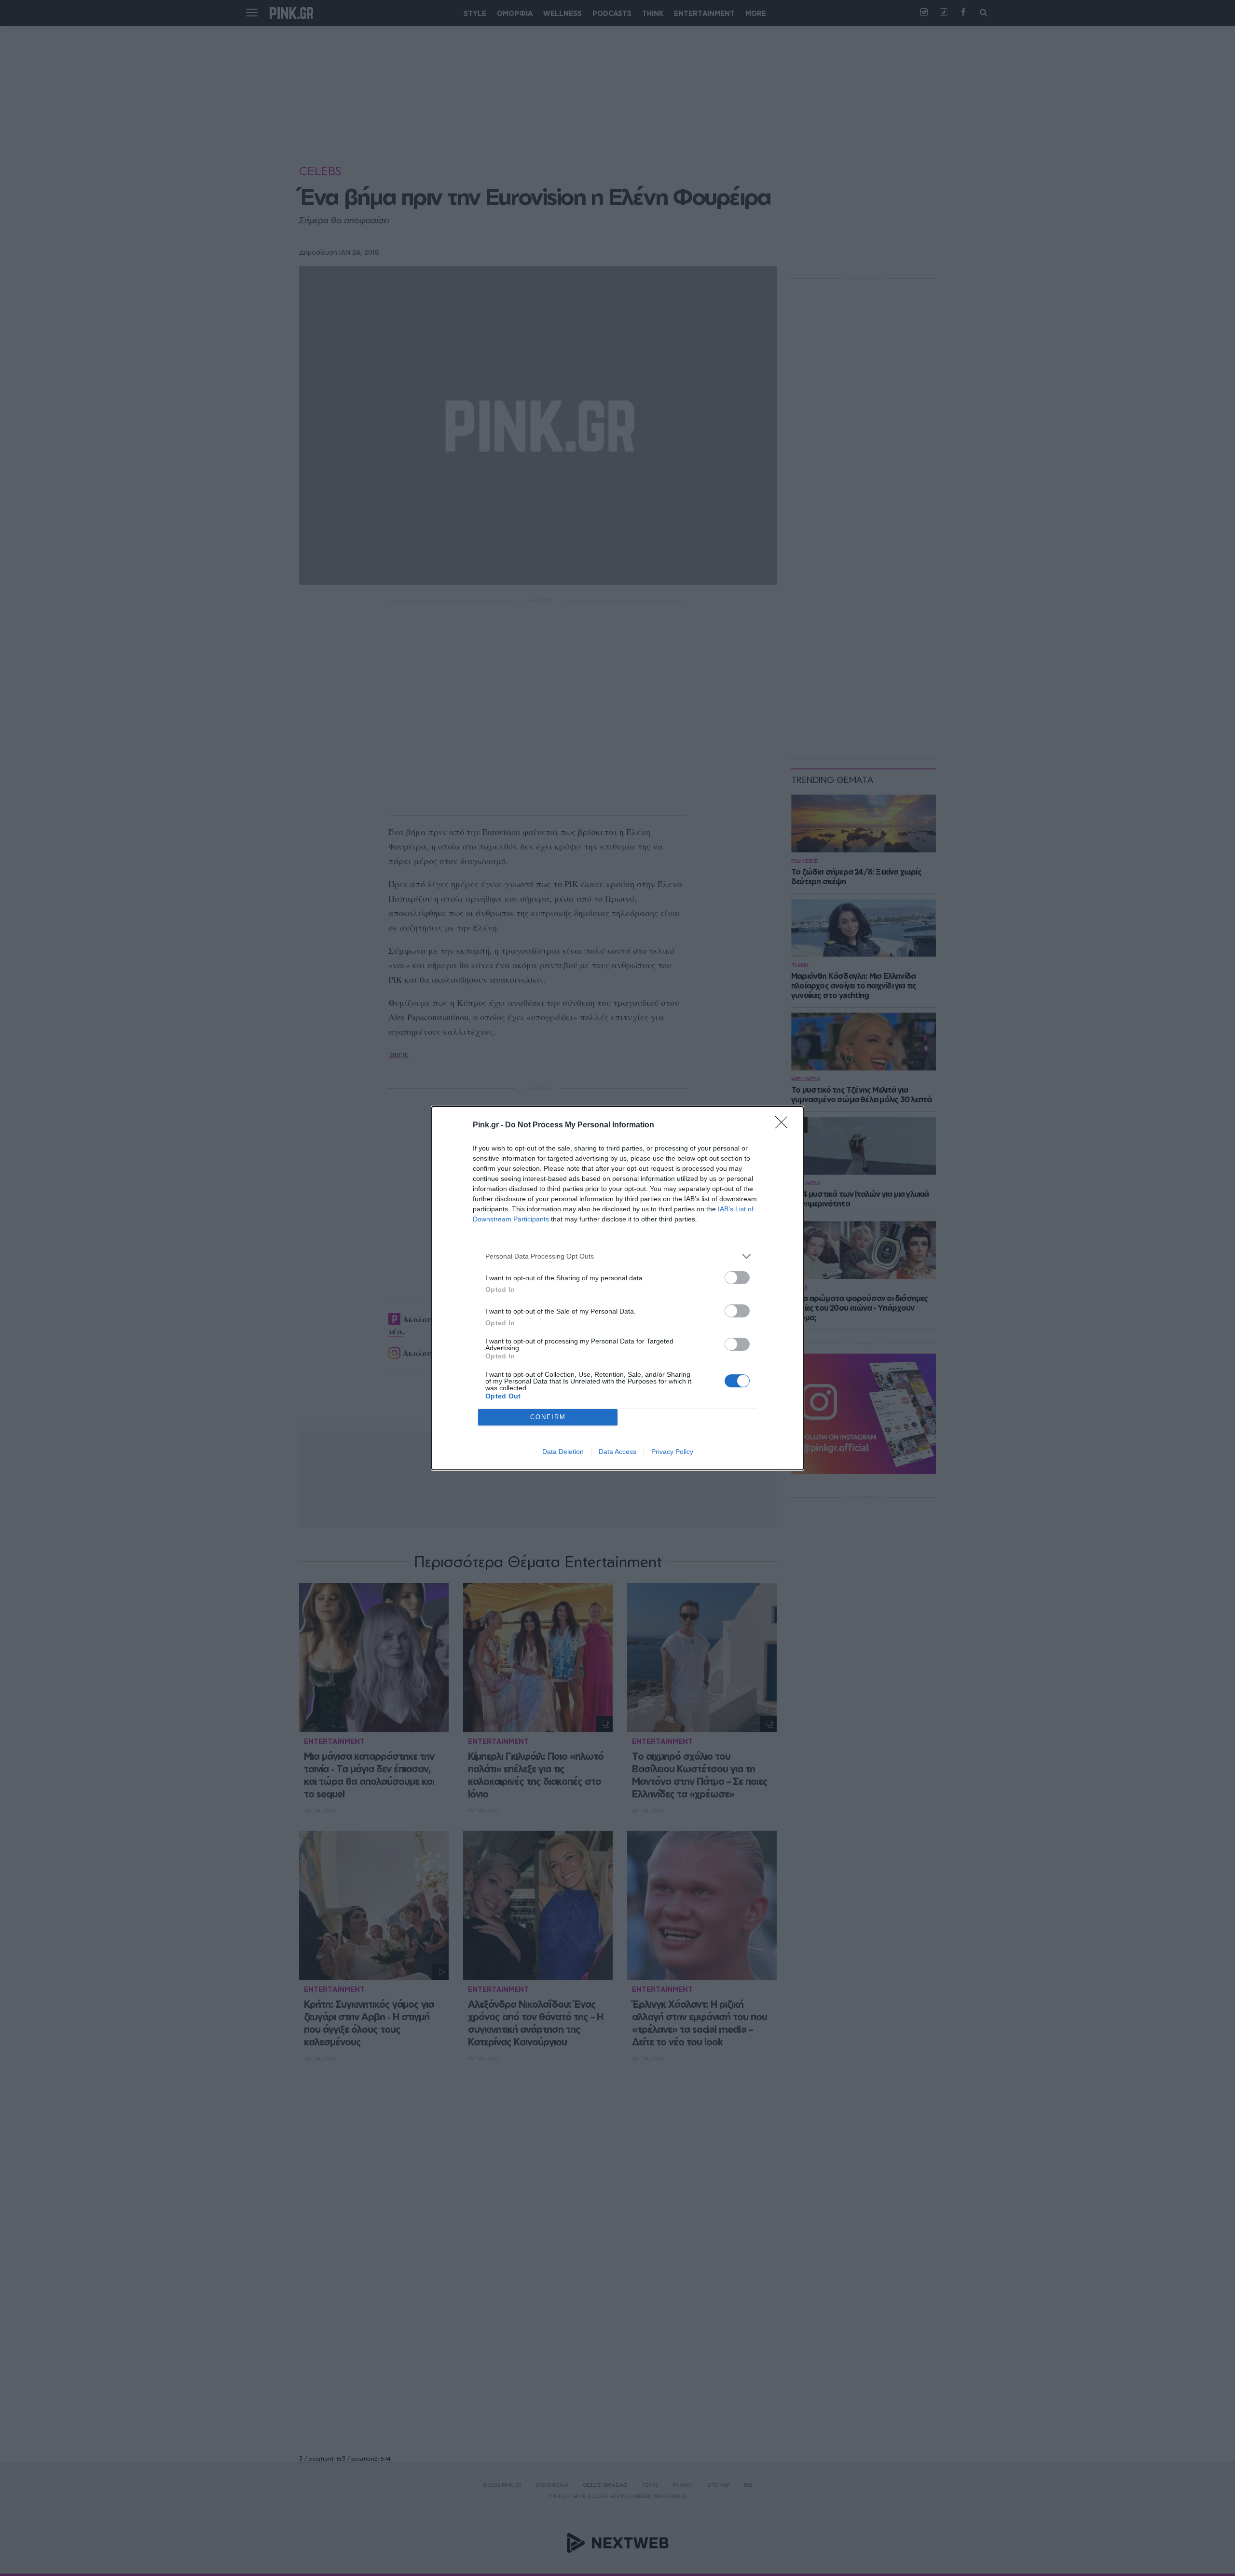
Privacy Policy (672, 1452)
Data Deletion (563, 1452)
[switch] (737, 1278)
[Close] (784, 1125)
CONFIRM (548, 1417)
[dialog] (617, 1288)
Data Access (617, 1452)
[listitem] (617, 1256)
